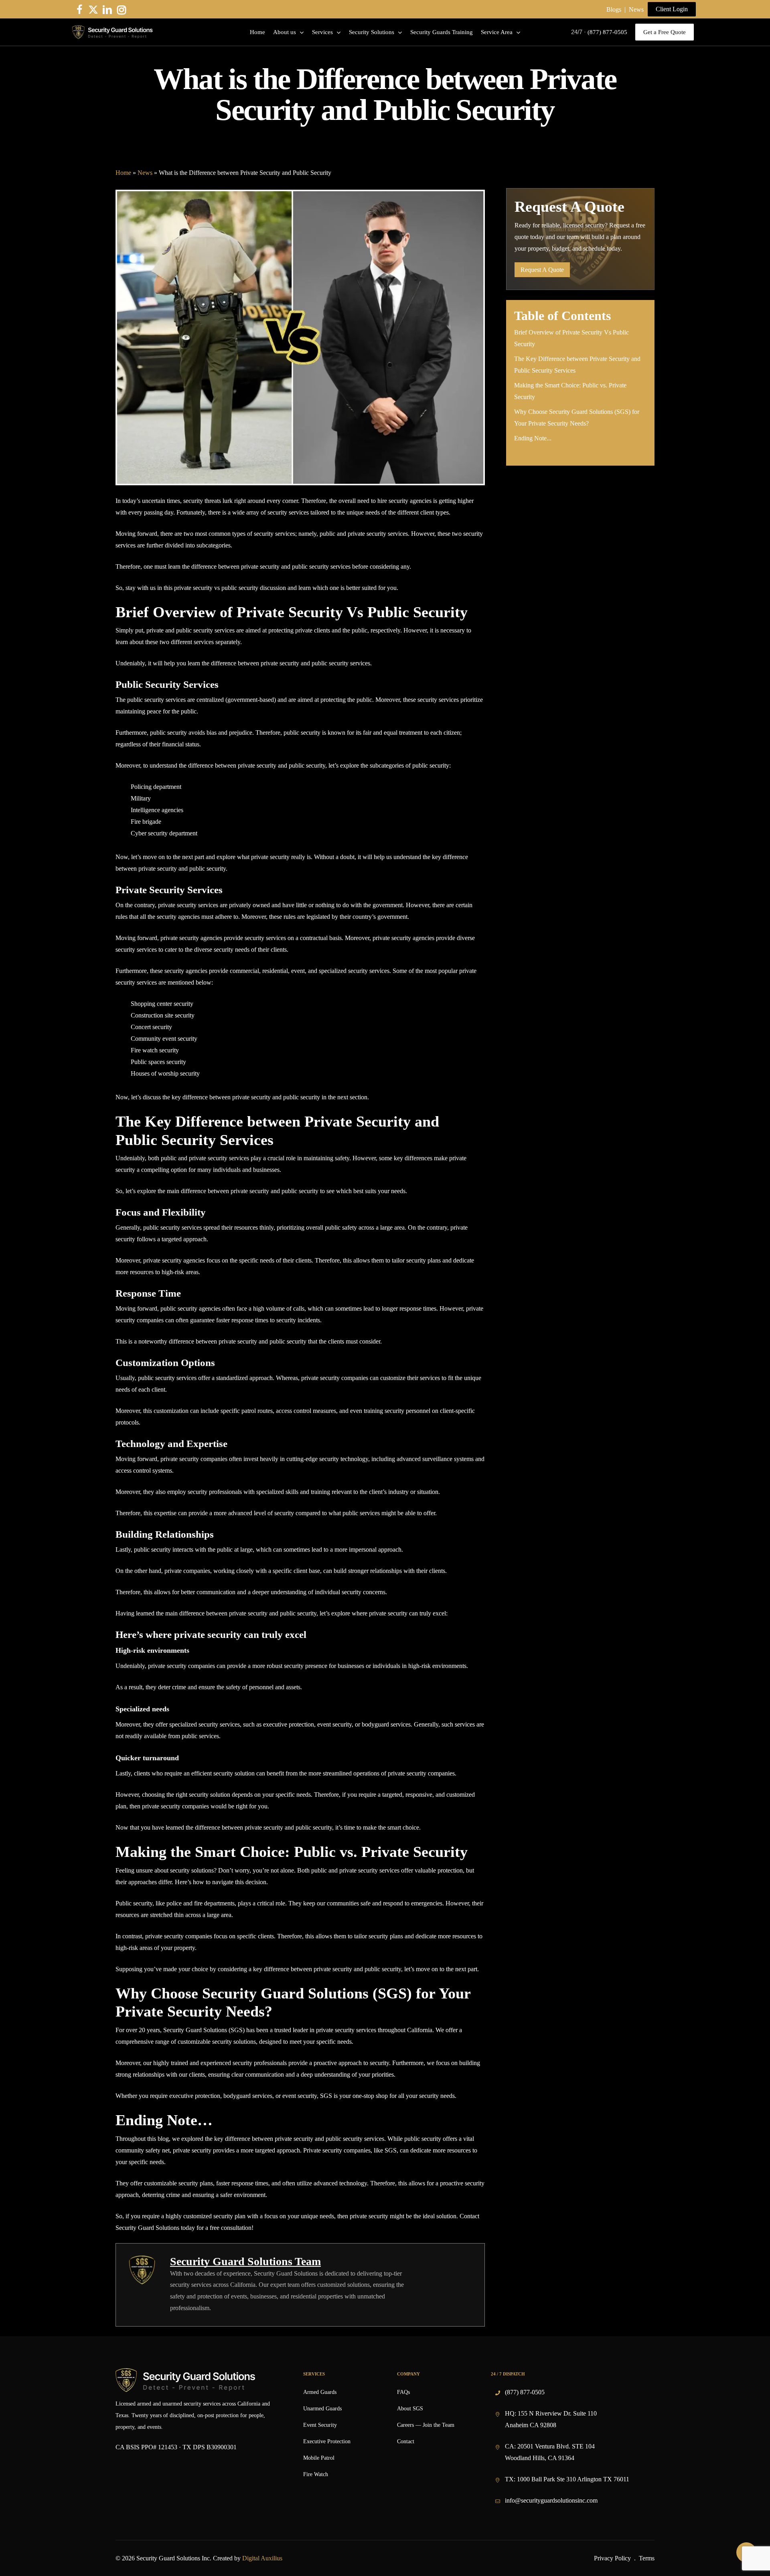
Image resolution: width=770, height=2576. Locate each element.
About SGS (410, 2409)
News (636, 9)
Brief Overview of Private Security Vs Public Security (571, 338)
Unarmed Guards (322, 2409)
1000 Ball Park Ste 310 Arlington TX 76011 (573, 2479)
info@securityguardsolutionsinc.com (551, 2500)
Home (123, 173)
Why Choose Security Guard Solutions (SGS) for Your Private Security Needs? (577, 418)
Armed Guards (320, 2392)
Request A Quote (542, 270)
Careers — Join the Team (426, 2425)
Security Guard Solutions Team (245, 2261)
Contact (406, 2441)
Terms (647, 2558)
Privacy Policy (612, 2558)
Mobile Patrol (319, 2458)
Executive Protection (327, 2441)
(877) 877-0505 (525, 2392)
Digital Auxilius (262, 2558)
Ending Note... (533, 438)
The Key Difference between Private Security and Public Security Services (577, 365)
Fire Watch (316, 2474)
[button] (672, 9)
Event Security (320, 2425)
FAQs (403, 2392)
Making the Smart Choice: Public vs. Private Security (570, 391)
